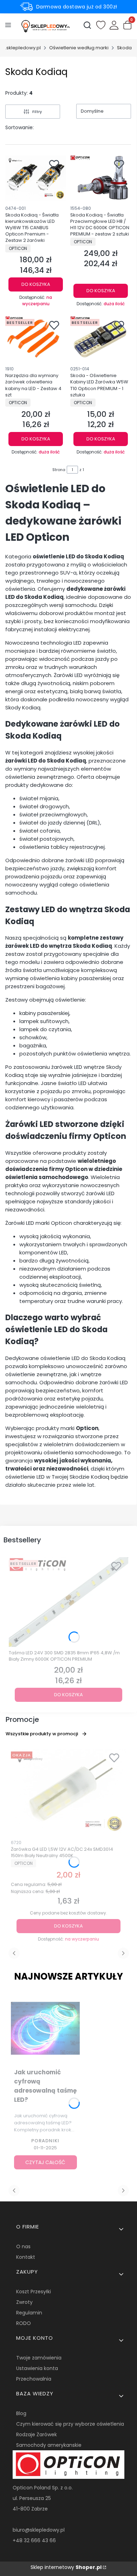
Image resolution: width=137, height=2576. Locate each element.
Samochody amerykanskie (49, 2445)
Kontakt (26, 2257)
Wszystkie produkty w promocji (42, 1734)
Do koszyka (36, 284)
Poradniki (45, 2141)
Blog (21, 2413)
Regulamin (29, 2313)
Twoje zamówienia (39, 2358)
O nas (23, 2246)
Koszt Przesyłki (34, 2292)
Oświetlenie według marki (79, 48)
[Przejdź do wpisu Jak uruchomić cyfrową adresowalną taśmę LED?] (45, 2029)
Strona (59, 470)
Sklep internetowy (66, 2567)
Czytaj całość (45, 2162)
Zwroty (24, 2302)
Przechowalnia (34, 2379)
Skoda (124, 48)
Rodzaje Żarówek (37, 2434)
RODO (24, 2323)
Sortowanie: (19, 127)
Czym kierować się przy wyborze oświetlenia (70, 2424)
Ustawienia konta (37, 2368)
